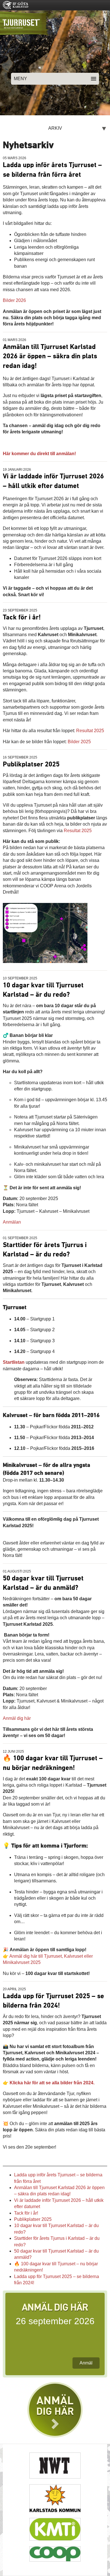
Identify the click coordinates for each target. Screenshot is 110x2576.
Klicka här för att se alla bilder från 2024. (52, 2083)
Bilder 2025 (79, 742)
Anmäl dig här (17, 1718)
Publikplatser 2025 (31, 764)
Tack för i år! (22, 617)
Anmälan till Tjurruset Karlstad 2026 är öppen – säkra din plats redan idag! (50, 356)
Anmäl (86, 2363)
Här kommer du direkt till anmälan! (39, 454)
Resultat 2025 (90, 731)
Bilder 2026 (14, 300)
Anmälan (12, 1222)
